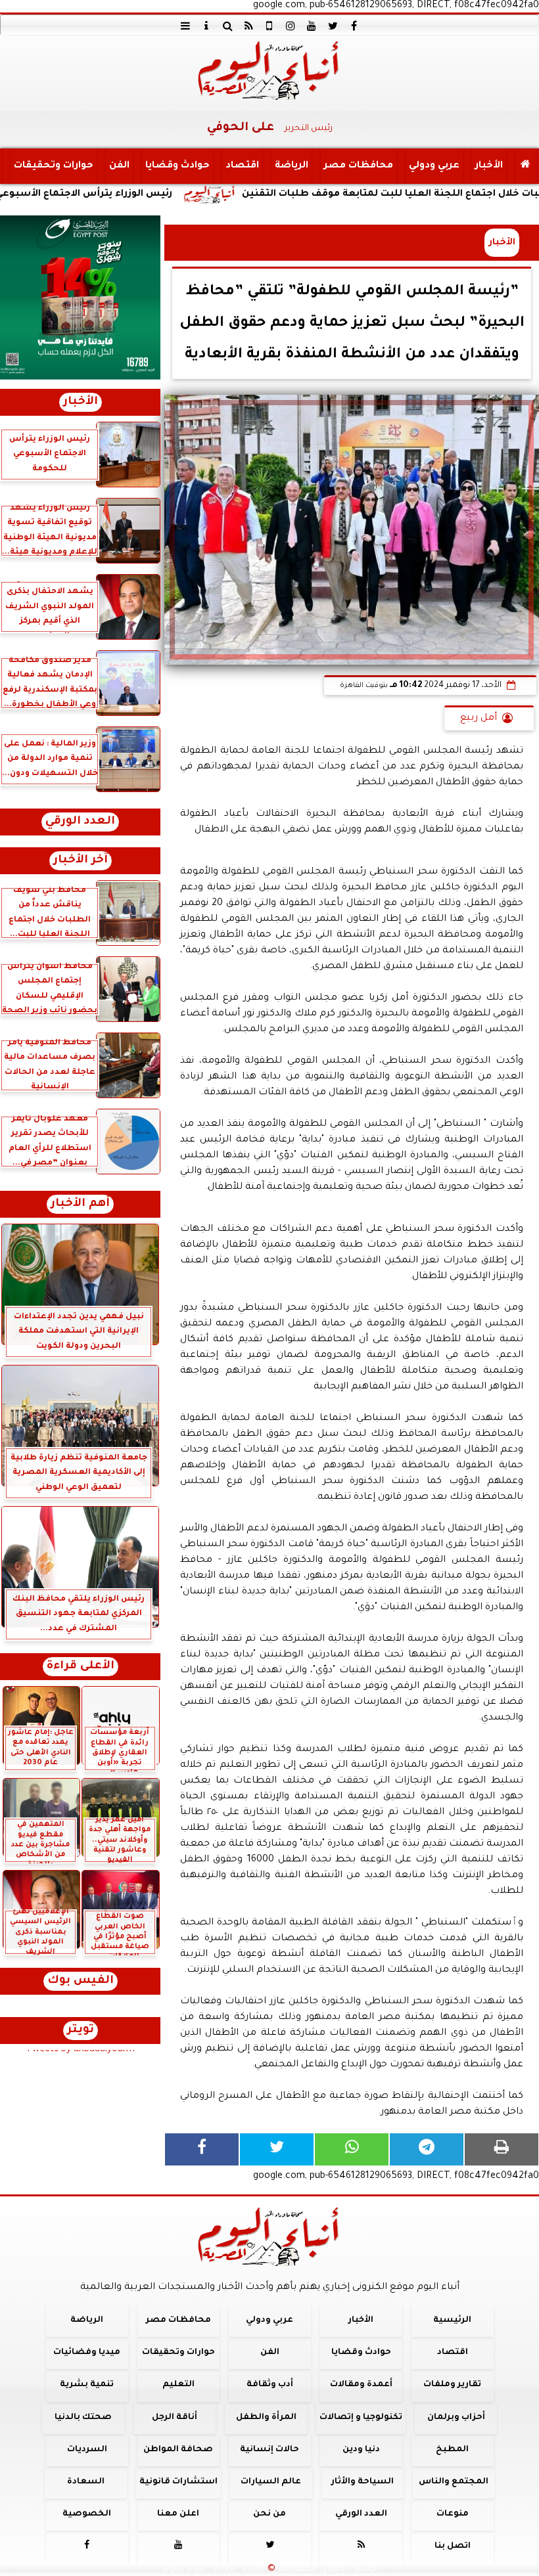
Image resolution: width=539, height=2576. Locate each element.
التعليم (178, 2386)
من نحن (269, 2515)
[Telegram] (427, 2149)
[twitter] (333, 26)
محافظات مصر (359, 166)
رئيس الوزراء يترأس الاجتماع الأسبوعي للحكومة (141, 194)
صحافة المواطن (178, 2450)
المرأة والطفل (266, 2418)
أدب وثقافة (270, 2386)
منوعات (453, 2515)
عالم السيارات (271, 2482)
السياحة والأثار (363, 2482)
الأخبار (489, 166)
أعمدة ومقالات (361, 2386)
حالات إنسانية (269, 2450)
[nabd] (269, 26)
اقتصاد (242, 166)
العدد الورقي (80, 822)
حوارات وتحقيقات (54, 166)
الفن (119, 166)
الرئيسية (452, 2321)
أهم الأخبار (80, 1204)
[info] (206, 26)
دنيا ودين (361, 2450)
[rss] (248, 26)
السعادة (86, 2482)
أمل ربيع (479, 719)
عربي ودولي (434, 166)
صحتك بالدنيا (83, 2418)
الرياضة (292, 166)
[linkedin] (291, 26)
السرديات (87, 2450)
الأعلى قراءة (81, 1667)
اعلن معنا (178, 2515)
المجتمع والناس (454, 2482)
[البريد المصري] (80, 298)
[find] (227, 26)
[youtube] (312, 26)
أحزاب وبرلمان (456, 2418)
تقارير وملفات (452, 2386)
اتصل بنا (453, 2547)
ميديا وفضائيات (87, 2353)
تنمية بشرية (87, 2386)
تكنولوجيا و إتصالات (361, 2418)
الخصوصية (87, 2515)
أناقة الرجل (175, 2418)
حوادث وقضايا (177, 166)
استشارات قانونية (178, 2482)
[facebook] (354, 26)
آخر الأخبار (81, 861)
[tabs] (185, 26)
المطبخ (452, 2450)
